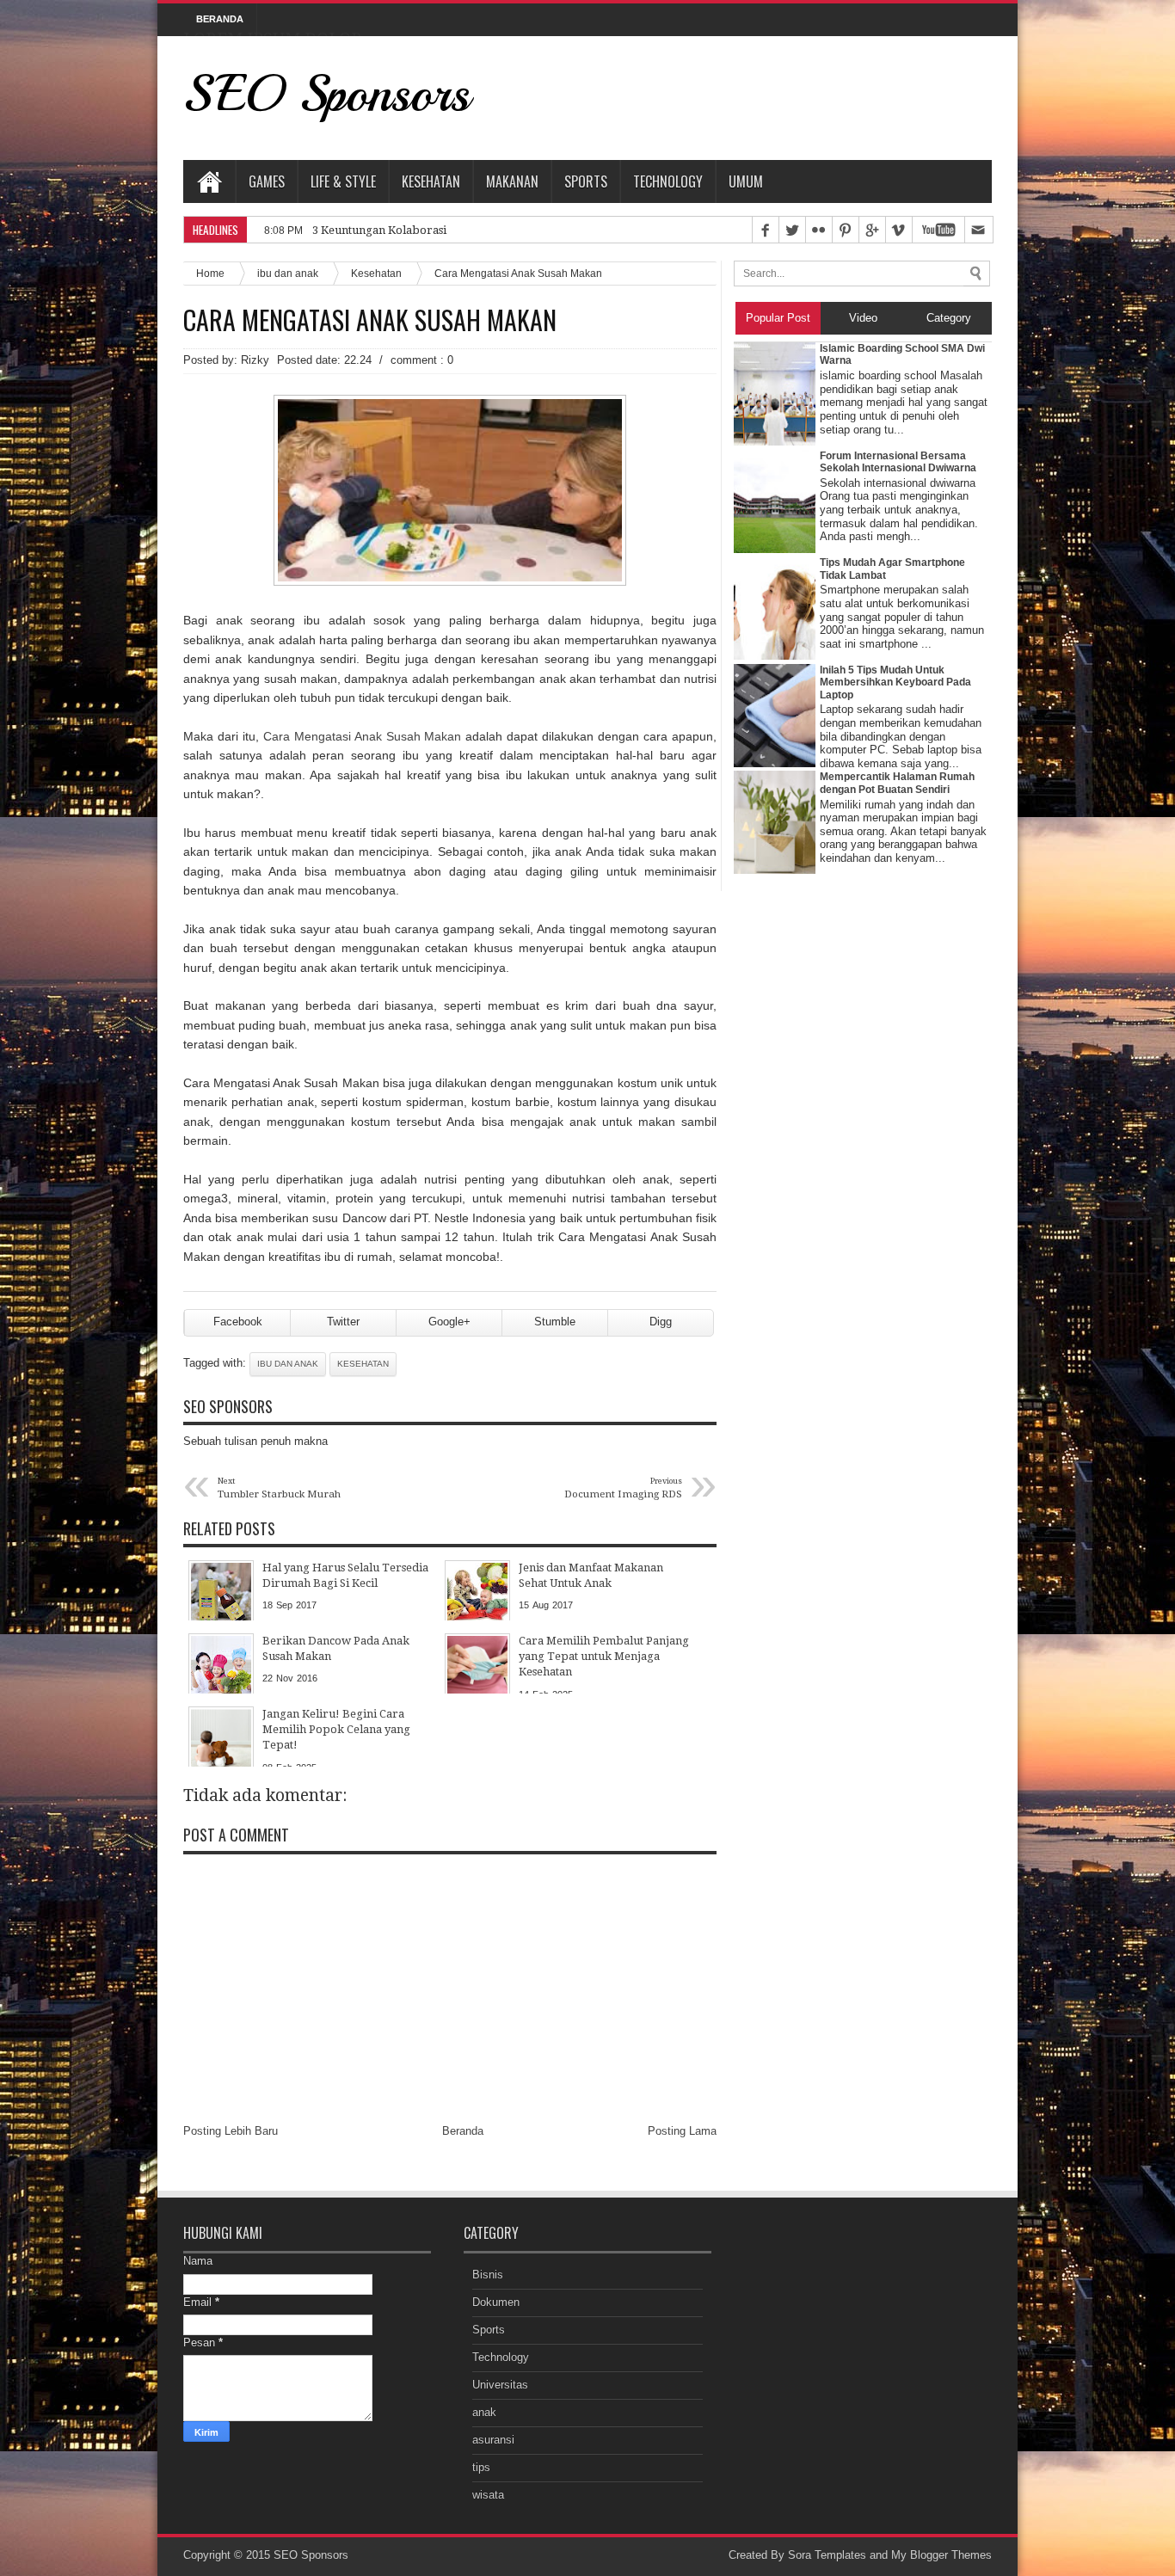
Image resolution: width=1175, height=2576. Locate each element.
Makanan (512, 181)
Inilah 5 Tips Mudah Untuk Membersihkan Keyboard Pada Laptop (895, 682)
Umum (746, 181)
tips (481, 2467)
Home (209, 181)
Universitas (500, 2385)
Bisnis (488, 2275)
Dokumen (496, 2302)
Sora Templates (827, 2555)
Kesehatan (431, 181)
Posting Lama (682, 2131)
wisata (488, 2495)
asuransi (493, 2440)
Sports (586, 181)
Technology (668, 181)
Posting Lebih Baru (231, 2131)
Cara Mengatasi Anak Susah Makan (370, 320)
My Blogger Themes (941, 2555)
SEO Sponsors (326, 93)
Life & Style (343, 181)
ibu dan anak (288, 273)
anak (484, 2412)
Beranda (463, 2131)
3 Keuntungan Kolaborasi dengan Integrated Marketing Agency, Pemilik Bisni (516, 230)
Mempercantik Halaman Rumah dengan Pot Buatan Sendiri (897, 783)
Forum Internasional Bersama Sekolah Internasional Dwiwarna (898, 462)
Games (267, 181)
